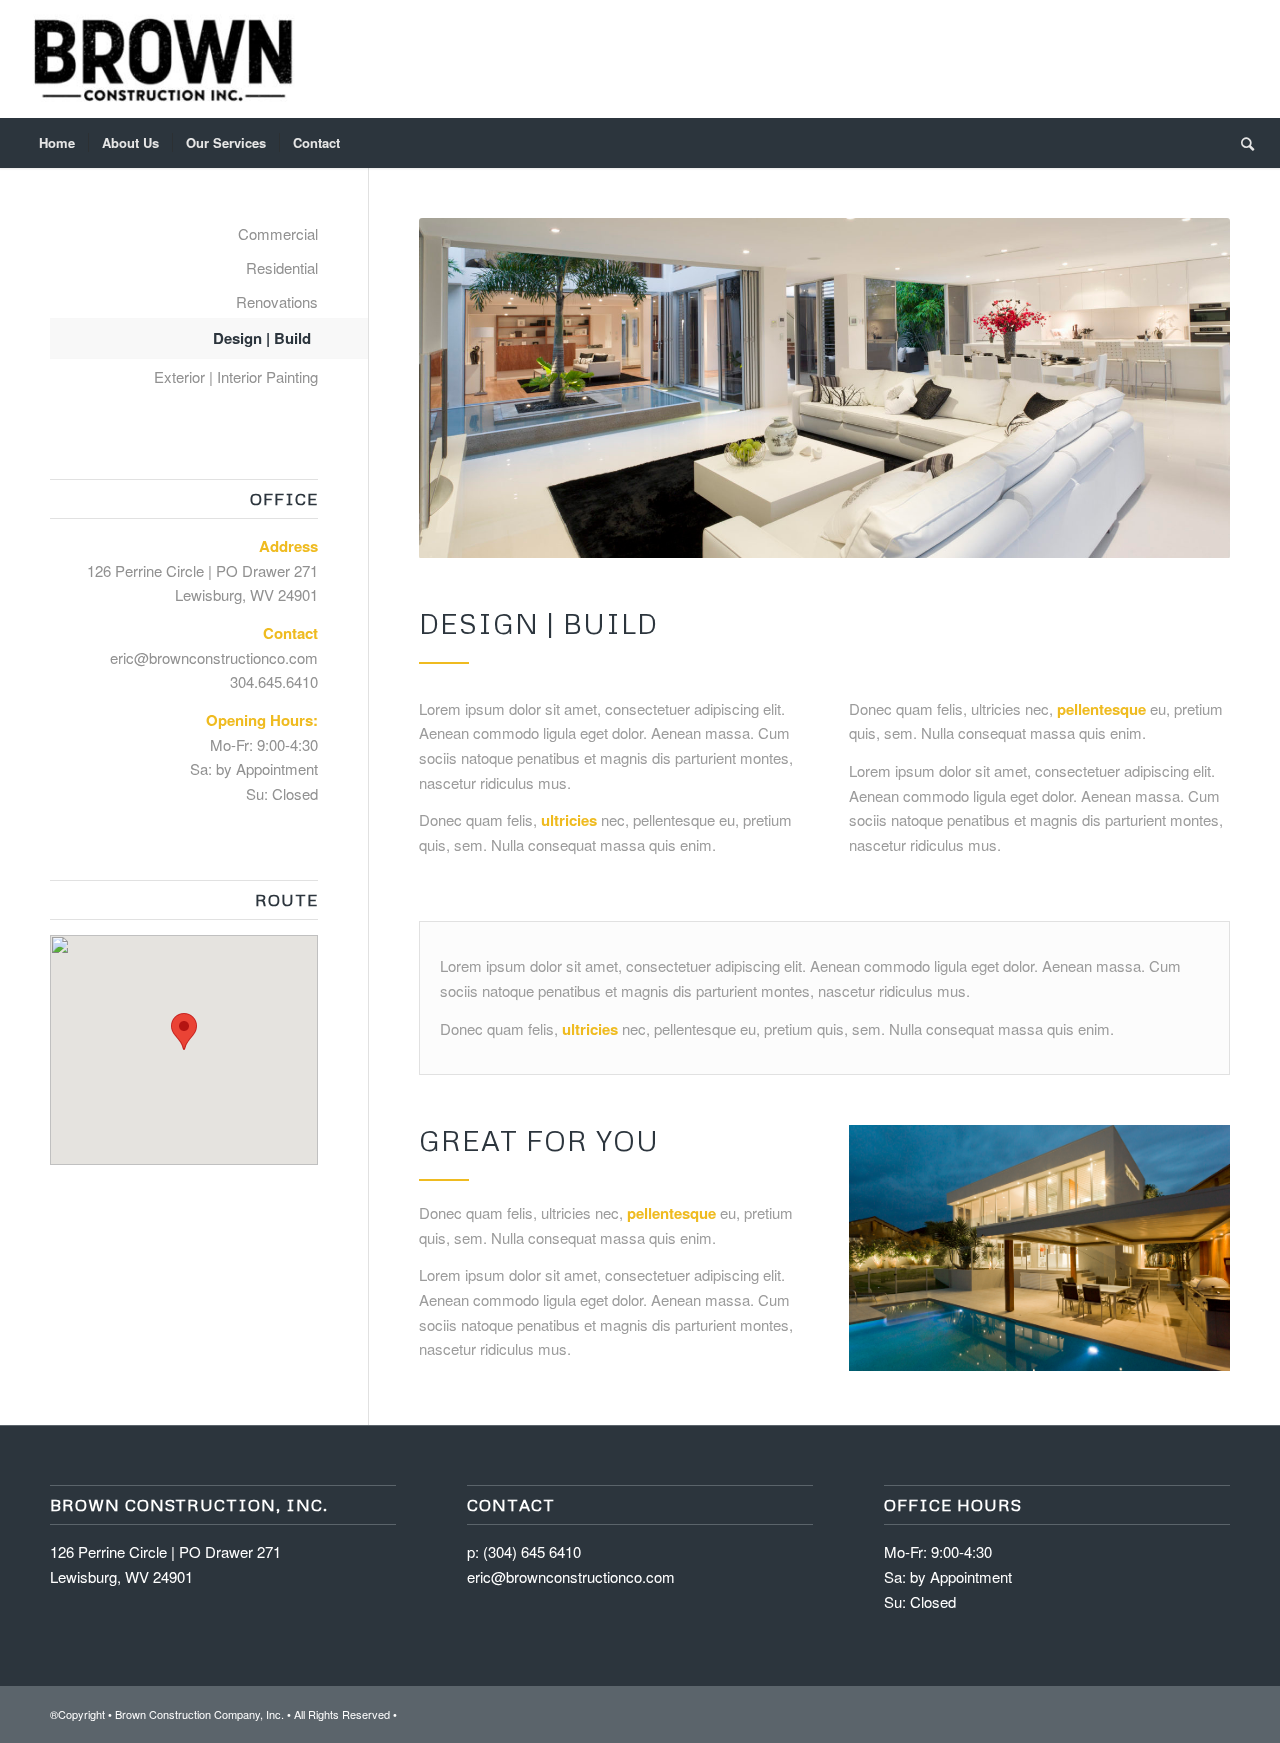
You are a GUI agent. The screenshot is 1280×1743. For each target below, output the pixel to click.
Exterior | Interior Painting (236, 376)
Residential (282, 267)
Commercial (278, 233)
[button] (184, 1031)
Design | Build (262, 338)
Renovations (277, 301)
